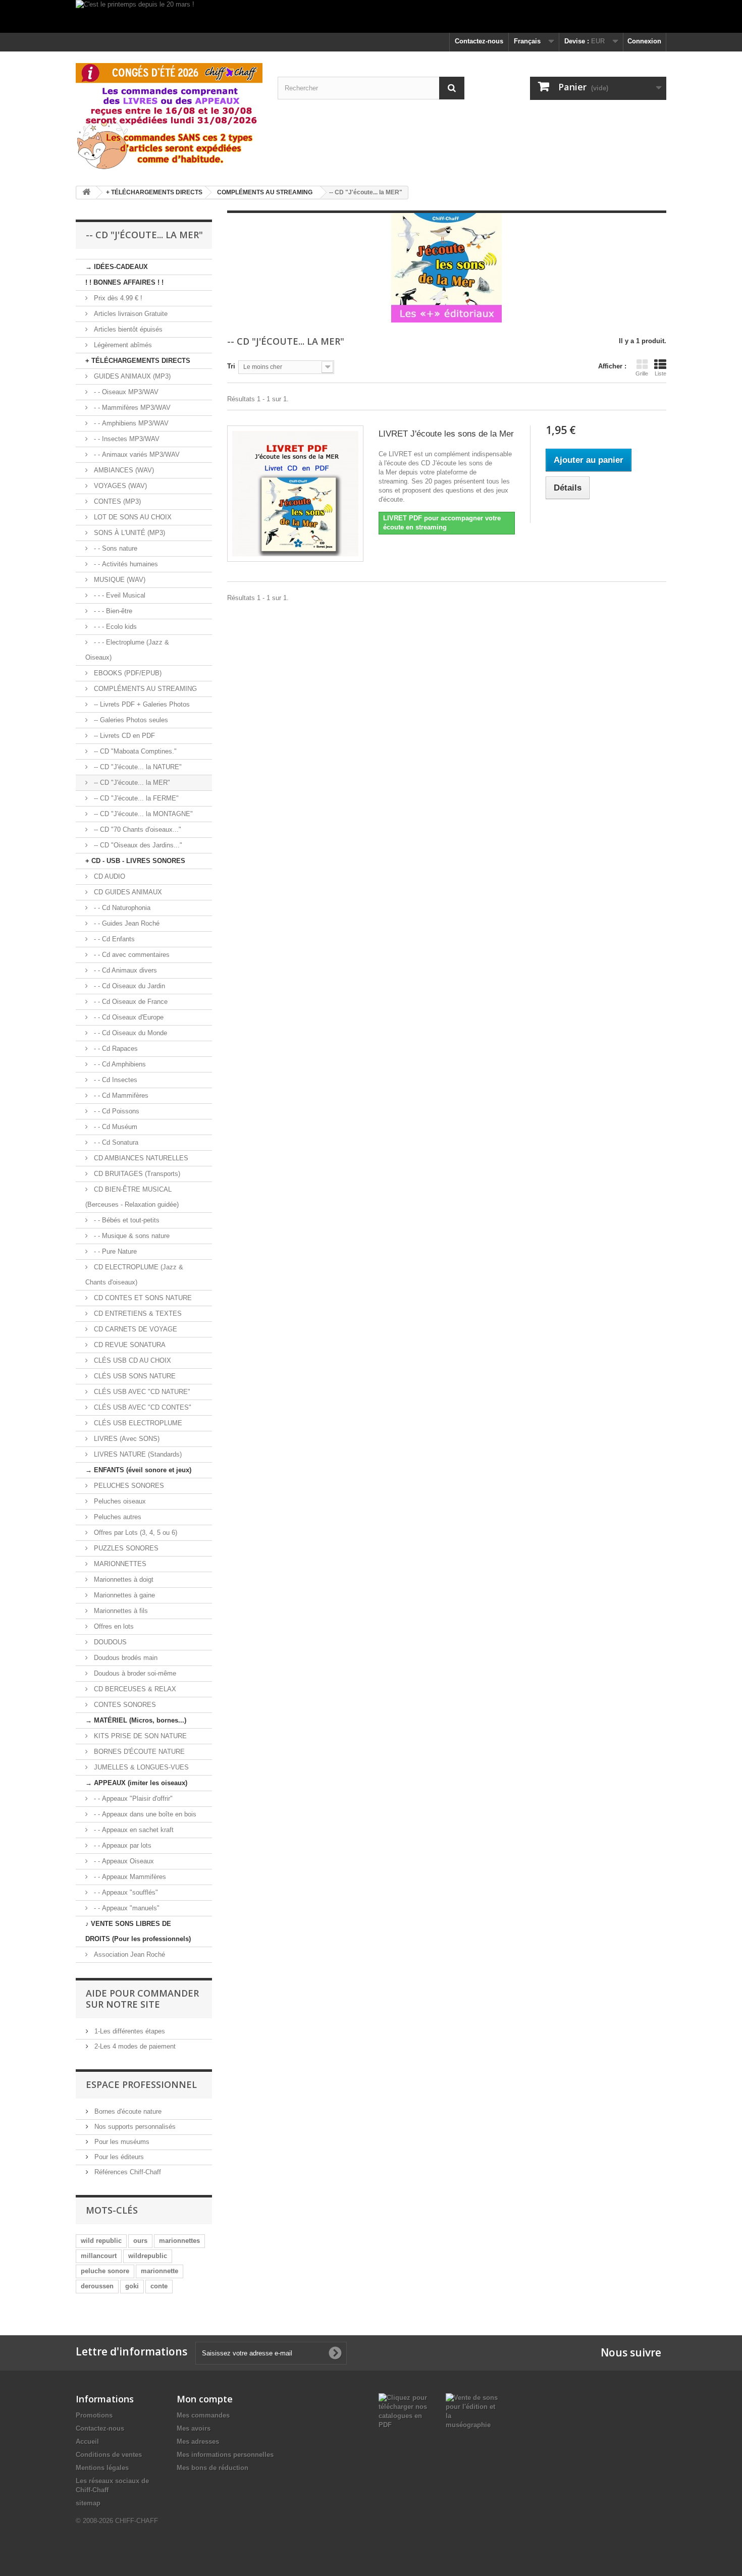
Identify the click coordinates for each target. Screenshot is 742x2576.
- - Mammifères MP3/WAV (131, 408)
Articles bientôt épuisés (127, 329)
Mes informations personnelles (225, 2455)
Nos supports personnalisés (134, 2127)
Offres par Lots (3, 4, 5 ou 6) (135, 1533)
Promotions (94, 2415)
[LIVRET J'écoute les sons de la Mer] (295, 494)
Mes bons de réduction (213, 2468)
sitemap (88, 2503)
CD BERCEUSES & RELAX (134, 1689)
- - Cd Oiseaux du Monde (129, 1033)
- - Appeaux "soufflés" (125, 1892)
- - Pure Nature (114, 1251)
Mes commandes (203, 2415)
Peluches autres (117, 1517)
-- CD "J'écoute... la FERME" (135, 798)
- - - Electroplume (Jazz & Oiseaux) (127, 650)
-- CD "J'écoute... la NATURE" (137, 767)
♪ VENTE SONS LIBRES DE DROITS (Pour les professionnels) (138, 1931)
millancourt (99, 2256)
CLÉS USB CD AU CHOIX (131, 1360)
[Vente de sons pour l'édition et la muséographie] (472, 2411)
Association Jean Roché (128, 1954)
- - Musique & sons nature (131, 1236)
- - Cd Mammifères (120, 1095)
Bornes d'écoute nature (127, 2111)
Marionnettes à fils (120, 1611)
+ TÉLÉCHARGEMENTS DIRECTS (138, 361)
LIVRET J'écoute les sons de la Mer (446, 434)
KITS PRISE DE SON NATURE (139, 1736)
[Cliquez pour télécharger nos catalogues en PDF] (405, 2411)
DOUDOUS (109, 1642)
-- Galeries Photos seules (130, 720)
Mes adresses (198, 2441)
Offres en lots (113, 1626)
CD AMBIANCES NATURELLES (140, 1158)
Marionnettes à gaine (123, 1595)
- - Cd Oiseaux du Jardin (128, 986)
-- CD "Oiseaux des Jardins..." (137, 845)
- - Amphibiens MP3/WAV (130, 423)
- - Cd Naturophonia (121, 908)
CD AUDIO (109, 876)
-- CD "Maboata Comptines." (134, 751)
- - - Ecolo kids (114, 627)
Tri (231, 366)
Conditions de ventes (109, 2455)
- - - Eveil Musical (119, 595)
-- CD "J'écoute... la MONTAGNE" (142, 814)
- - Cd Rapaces (115, 1049)
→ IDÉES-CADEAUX (117, 267)
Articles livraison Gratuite (130, 314)
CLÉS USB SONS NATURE (134, 1376)
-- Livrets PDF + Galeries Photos (141, 704)
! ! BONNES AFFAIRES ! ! (124, 282)
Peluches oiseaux (119, 1501)
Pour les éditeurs (118, 2157)
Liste (660, 373)
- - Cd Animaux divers (124, 970)
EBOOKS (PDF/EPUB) (127, 673)
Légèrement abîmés (122, 345)
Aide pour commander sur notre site (142, 1999)
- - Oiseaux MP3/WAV (125, 392)
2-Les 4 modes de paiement (134, 2046)
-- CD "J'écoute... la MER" (131, 783)
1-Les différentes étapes (129, 2031)
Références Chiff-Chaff (127, 2172)
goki (132, 2286)
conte (159, 2286)
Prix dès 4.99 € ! (117, 298)
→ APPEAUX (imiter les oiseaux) (136, 1783)
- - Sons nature (115, 548)
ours (140, 2241)
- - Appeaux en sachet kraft (133, 1830)
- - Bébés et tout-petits (126, 1220)
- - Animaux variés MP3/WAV (136, 454)
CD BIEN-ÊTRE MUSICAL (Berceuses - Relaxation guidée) (132, 1197)
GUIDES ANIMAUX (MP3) (131, 376)
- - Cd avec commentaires (131, 955)
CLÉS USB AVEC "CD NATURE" (141, 1392)
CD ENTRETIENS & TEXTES (137, 1313)
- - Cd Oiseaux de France (130, 1002)
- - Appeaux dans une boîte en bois (144, 1814)
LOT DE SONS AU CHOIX (132, 517)
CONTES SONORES (124, 1705)
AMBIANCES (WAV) (123, 470)
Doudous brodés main (125, 1658)
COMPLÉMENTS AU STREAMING (144, 689)
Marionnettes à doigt (123, 1579)
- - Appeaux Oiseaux (123, 1861)
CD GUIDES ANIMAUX (127, 892)
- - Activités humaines (125, 564)
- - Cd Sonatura (115, 1142)
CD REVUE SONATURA (129, 1345)
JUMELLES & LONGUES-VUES (140, 1767)
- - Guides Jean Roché (126, 923)
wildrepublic (148, 2256)
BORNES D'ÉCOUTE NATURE (138, 1752)
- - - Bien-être (112, 611)
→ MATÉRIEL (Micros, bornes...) (136, 1720)
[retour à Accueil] (86, 193)
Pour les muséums (121, 2142)
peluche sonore (105, 2271)
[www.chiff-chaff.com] (169, 115)
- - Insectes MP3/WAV (126, 439)
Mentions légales (102, 2468)
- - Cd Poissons (116, 1111)
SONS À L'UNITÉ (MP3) (128, 533)
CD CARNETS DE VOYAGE (135, 1329)
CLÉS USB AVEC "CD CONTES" (142, 1407)
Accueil (87, 2441)
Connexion (644, 41)
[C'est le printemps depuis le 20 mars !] (371, 16)
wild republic (101, 2241)
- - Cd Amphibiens (119, 1064)
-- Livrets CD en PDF (123, 736)
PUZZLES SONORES (125, 1548)
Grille (642, 373)
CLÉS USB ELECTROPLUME (137, 1423)
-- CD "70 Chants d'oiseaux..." (137, 829)
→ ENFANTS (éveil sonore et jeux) (138, 1470)
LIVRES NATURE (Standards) (137, 1454)
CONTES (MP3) (116, 501)
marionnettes (179, 2241)
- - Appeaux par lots (122, 1845)
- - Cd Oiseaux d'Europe (128, 1017)
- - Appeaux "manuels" (126, 1908)
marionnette (160, 2271)
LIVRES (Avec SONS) (126, 1439)
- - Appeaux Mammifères (129, 1877)
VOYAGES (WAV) (119, 486)
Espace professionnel (141, 2084)
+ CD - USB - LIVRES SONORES (135, 861)
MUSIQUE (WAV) (119, 580)
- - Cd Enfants (113, 939)
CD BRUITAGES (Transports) (136, 1174)
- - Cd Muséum (115, 1127)
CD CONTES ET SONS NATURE (142, 1298)
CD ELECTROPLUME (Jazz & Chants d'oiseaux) (134, 1275)
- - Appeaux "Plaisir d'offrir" (132, 1799)
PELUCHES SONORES (128, 1486)
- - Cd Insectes (115, 1080)
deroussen (97, 2286)
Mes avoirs (194, 2428)
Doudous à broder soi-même (134, 1673)
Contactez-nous (479, 41)
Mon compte (205, 2399)
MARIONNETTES (119, 1564)
